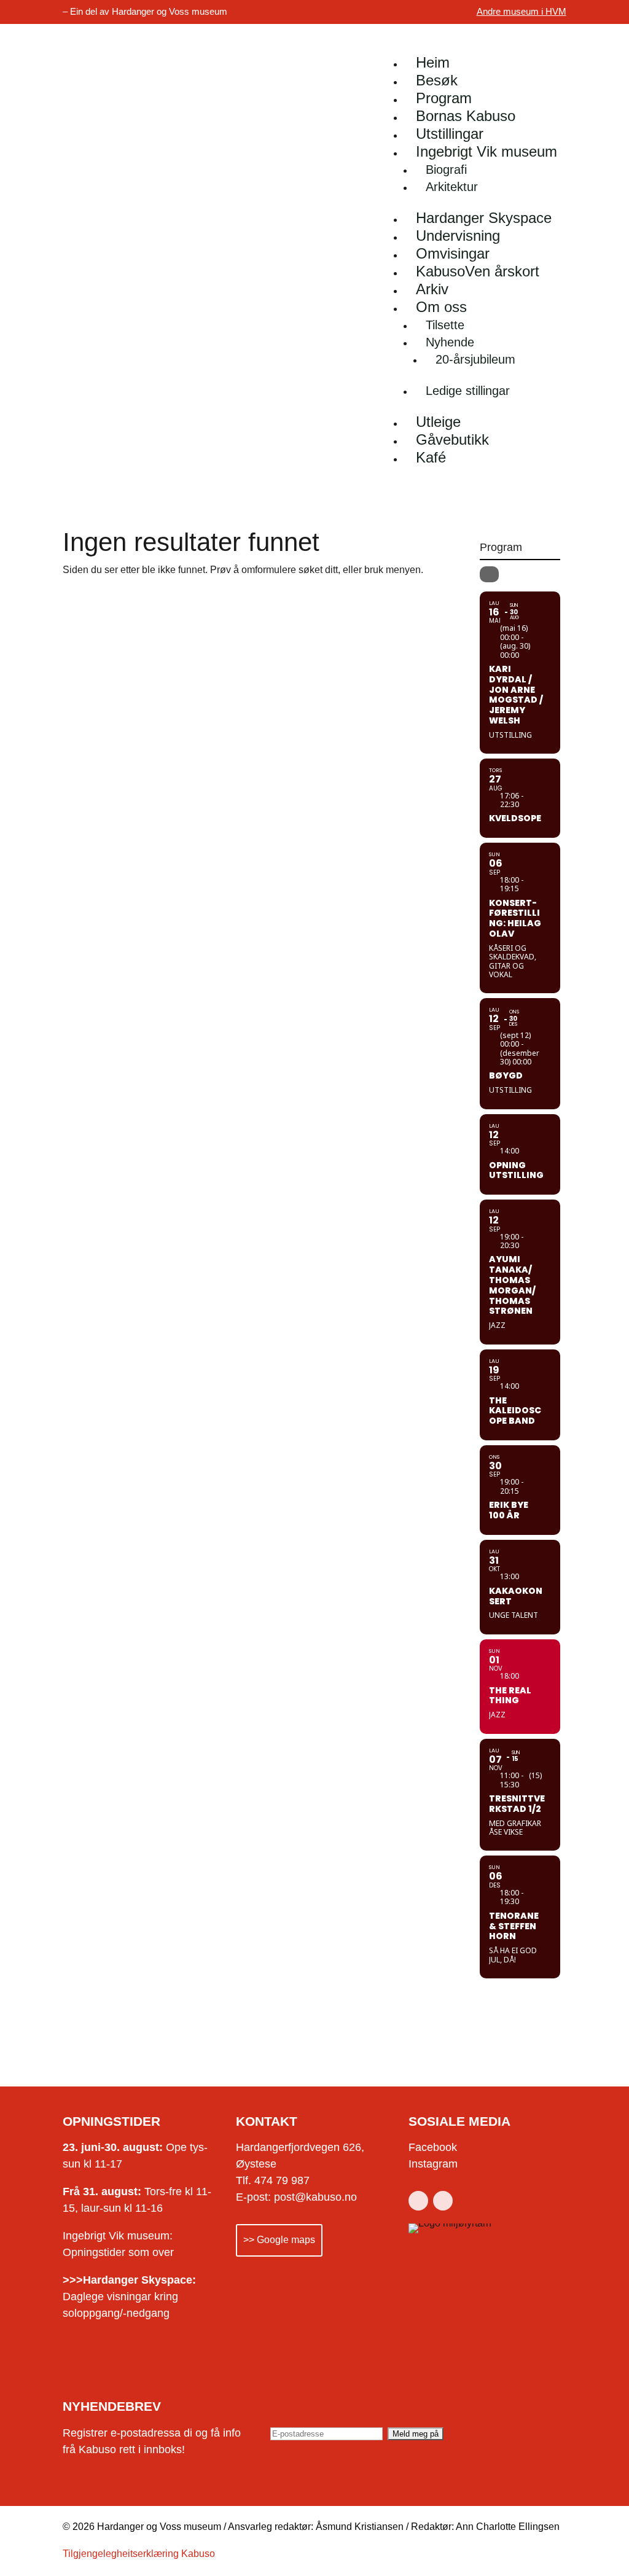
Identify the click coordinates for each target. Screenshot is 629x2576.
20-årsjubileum (475, 359)
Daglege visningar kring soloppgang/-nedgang (129, 2297)
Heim (433, 62)
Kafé (431, 457)
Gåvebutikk (452, 439)
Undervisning (458, 236)
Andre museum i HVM (522, 11)
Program (444, 98)
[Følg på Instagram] (443, 2201)
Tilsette (445, 325)
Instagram (433, 2164)
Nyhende (450, 342)
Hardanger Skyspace (484, 218)
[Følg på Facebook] (418, 2201)
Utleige (438, 422)
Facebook (433, 2147)
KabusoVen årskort (478, 271)
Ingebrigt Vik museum (486, 151)
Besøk (437, 80)
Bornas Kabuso (466, 116)
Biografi (446, 170)
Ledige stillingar (468, 391)
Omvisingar (453, 253)
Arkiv (432, 289)
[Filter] (489, 574)
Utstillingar (450, 134)
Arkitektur (452, 187)
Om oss (441, 307)
